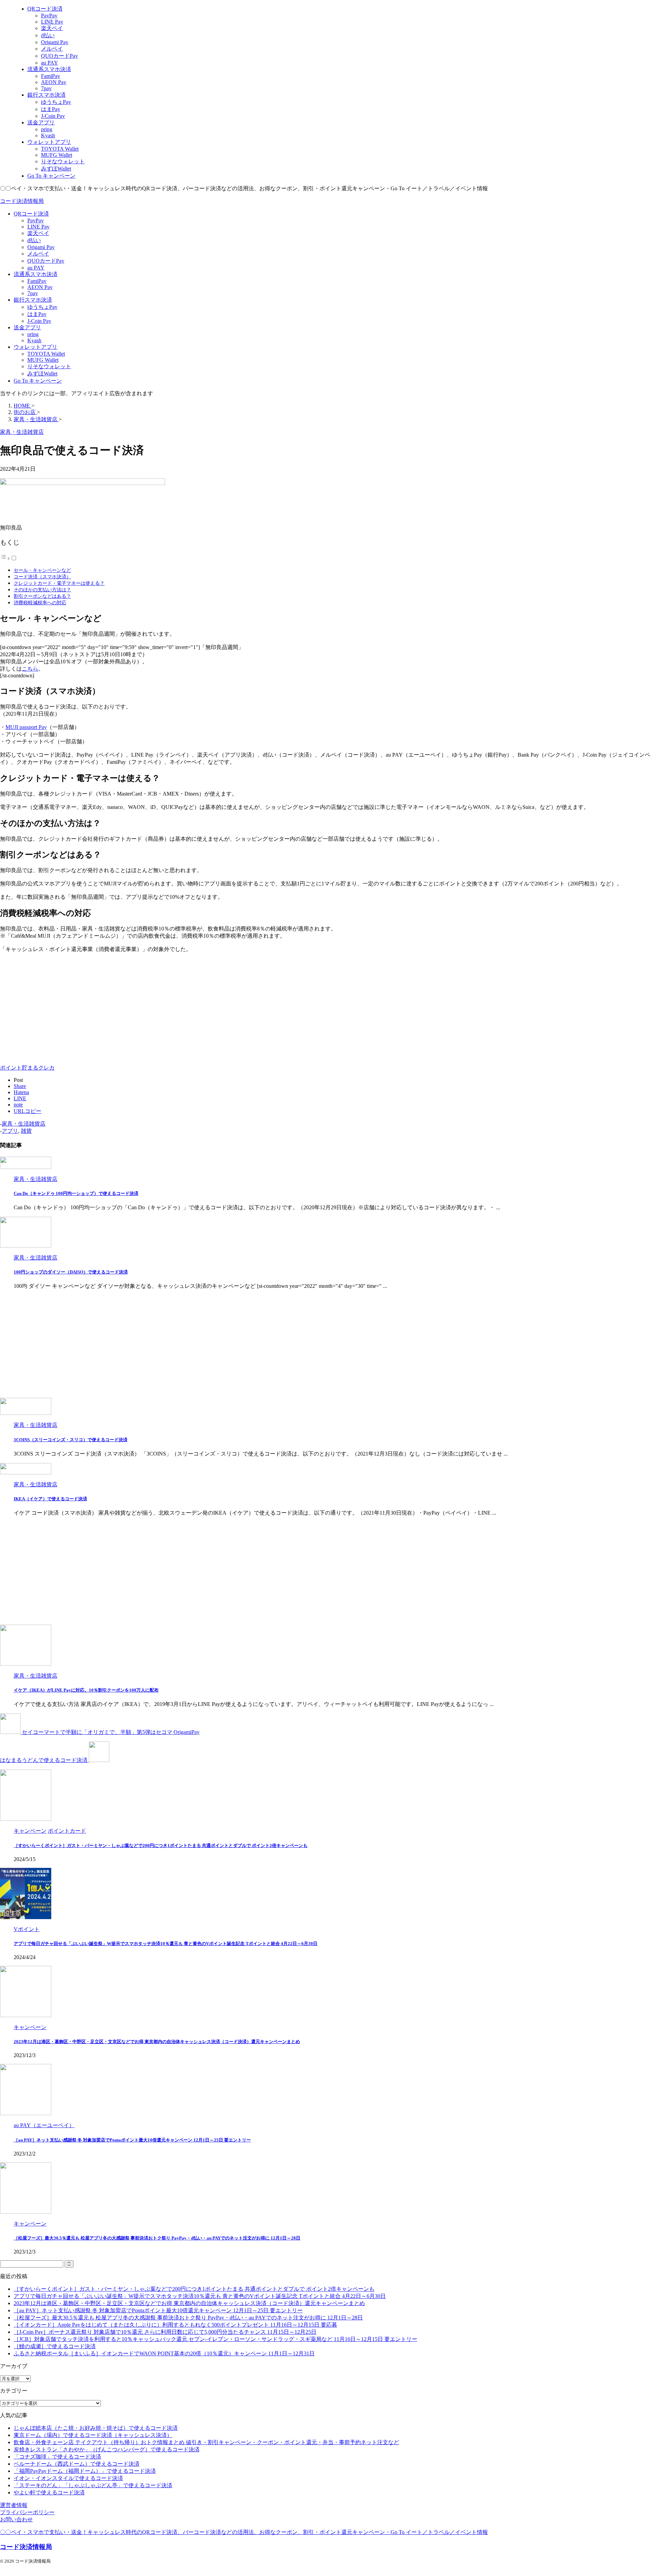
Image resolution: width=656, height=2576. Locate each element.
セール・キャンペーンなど (42, 570)
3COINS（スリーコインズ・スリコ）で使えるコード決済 (71, 1440)
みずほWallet (42, 374)
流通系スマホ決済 (36, 274)
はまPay (37, 314)
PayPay (36, 221)
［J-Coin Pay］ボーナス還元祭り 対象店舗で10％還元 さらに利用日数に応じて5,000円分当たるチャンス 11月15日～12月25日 (165, 2332)
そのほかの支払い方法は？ (42, 590)
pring (33, 334)
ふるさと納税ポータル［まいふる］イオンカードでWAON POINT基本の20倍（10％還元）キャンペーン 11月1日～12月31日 (164, 2353)
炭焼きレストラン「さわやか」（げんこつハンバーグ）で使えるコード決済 (107, 2449)
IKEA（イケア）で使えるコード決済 (50, 1499)
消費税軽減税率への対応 (40, 603)
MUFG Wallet (43, 360)
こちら (30, 669)
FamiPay (37, 281)
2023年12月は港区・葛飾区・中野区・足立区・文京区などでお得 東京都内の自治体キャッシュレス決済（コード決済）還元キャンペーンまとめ (157, 2042)
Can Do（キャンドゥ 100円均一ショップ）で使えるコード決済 (76, 1193)
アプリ (10, 1131)
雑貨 (26, 1131)
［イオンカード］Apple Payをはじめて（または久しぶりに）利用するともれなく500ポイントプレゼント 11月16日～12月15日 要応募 (175, 2325)
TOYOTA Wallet (46, 354)
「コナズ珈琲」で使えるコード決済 (57, 2457)
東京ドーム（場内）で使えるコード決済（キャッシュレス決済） (93, 2435)
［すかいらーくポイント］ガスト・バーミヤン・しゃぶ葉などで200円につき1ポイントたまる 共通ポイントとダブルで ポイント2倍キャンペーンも (161, 1845)
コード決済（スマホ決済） (42, 577)
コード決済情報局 (22, 201)
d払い (34, 240)
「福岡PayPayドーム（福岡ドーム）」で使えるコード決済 (85, 2471)
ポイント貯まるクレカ (27, 1068)
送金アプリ (27, 327)
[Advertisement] (57, 1006)
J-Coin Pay (39, 321)
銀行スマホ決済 (33, 300)
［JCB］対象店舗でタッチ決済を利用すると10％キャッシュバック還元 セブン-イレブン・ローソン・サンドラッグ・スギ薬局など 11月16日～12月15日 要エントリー (215, 2339)
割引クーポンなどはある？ (42, 596)
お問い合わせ (16, 2519)
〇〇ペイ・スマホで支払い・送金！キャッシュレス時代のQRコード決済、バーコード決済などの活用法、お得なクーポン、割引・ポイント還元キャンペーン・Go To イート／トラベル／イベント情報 (244, 2532)
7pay (33, 293)
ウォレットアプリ (36, 347)
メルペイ (38, 254)
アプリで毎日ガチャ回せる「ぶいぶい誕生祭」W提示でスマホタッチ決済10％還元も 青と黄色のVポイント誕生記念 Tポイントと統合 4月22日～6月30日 (166, 1944)
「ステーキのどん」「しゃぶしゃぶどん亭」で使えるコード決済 (93, 2485)
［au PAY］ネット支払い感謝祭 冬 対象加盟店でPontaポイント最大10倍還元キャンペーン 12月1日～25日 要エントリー (132, 2140)
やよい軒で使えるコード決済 (49, 2492)
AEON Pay (40, 287)
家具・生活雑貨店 (24, 1124)
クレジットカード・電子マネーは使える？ (59, 583)
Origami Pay (41, 247)
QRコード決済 (31, 214)
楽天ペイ (38, 233)
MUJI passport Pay (26, 727)
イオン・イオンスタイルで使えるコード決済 (68, 2478)
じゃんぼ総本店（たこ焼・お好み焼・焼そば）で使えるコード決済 (96, 2428)
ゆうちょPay (42, 307)
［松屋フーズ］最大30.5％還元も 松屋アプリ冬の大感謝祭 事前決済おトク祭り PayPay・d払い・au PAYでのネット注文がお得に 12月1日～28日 (157, 2238)
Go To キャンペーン (38, 381)
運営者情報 (14, 2505)
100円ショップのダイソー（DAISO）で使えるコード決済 (71, 1272)
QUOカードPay (46, 261)
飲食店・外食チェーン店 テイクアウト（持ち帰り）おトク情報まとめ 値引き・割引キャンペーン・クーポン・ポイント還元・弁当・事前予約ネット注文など (206, 2442)
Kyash (34, 340)
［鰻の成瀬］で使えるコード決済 (55, 2346)
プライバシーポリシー (27, 2512)
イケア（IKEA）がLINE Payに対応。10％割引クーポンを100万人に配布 (86, 1690)
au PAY (36, 268)
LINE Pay (38, 227)
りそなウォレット (49, 366)
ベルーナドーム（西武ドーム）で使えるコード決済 (77, 2464)
